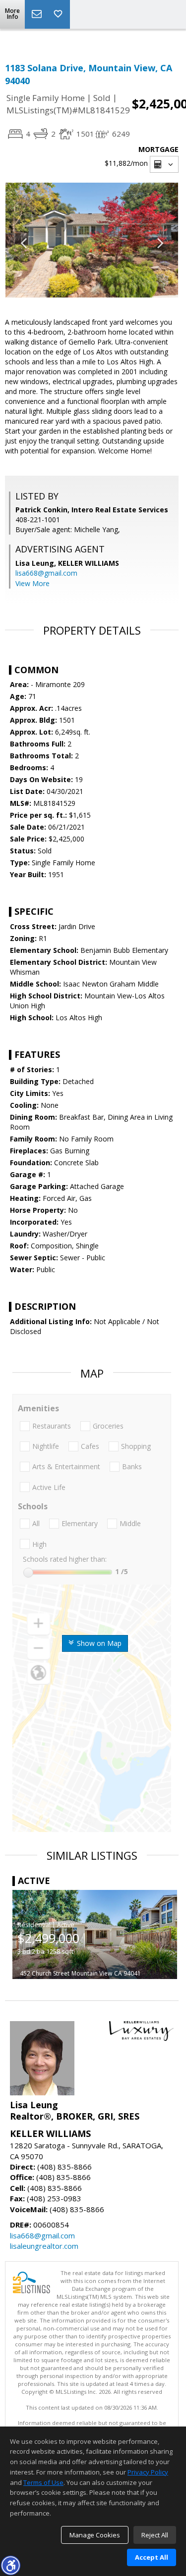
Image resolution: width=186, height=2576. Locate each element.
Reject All (155, 2535)
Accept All (152, 2557)
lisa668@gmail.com (46, 573)
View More (32, 583)
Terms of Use (43, 2482)
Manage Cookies (95, 2535)
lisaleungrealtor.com (44, 2246)
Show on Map (98, 1643)
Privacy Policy (148, 2472)
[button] (10, 2565)
